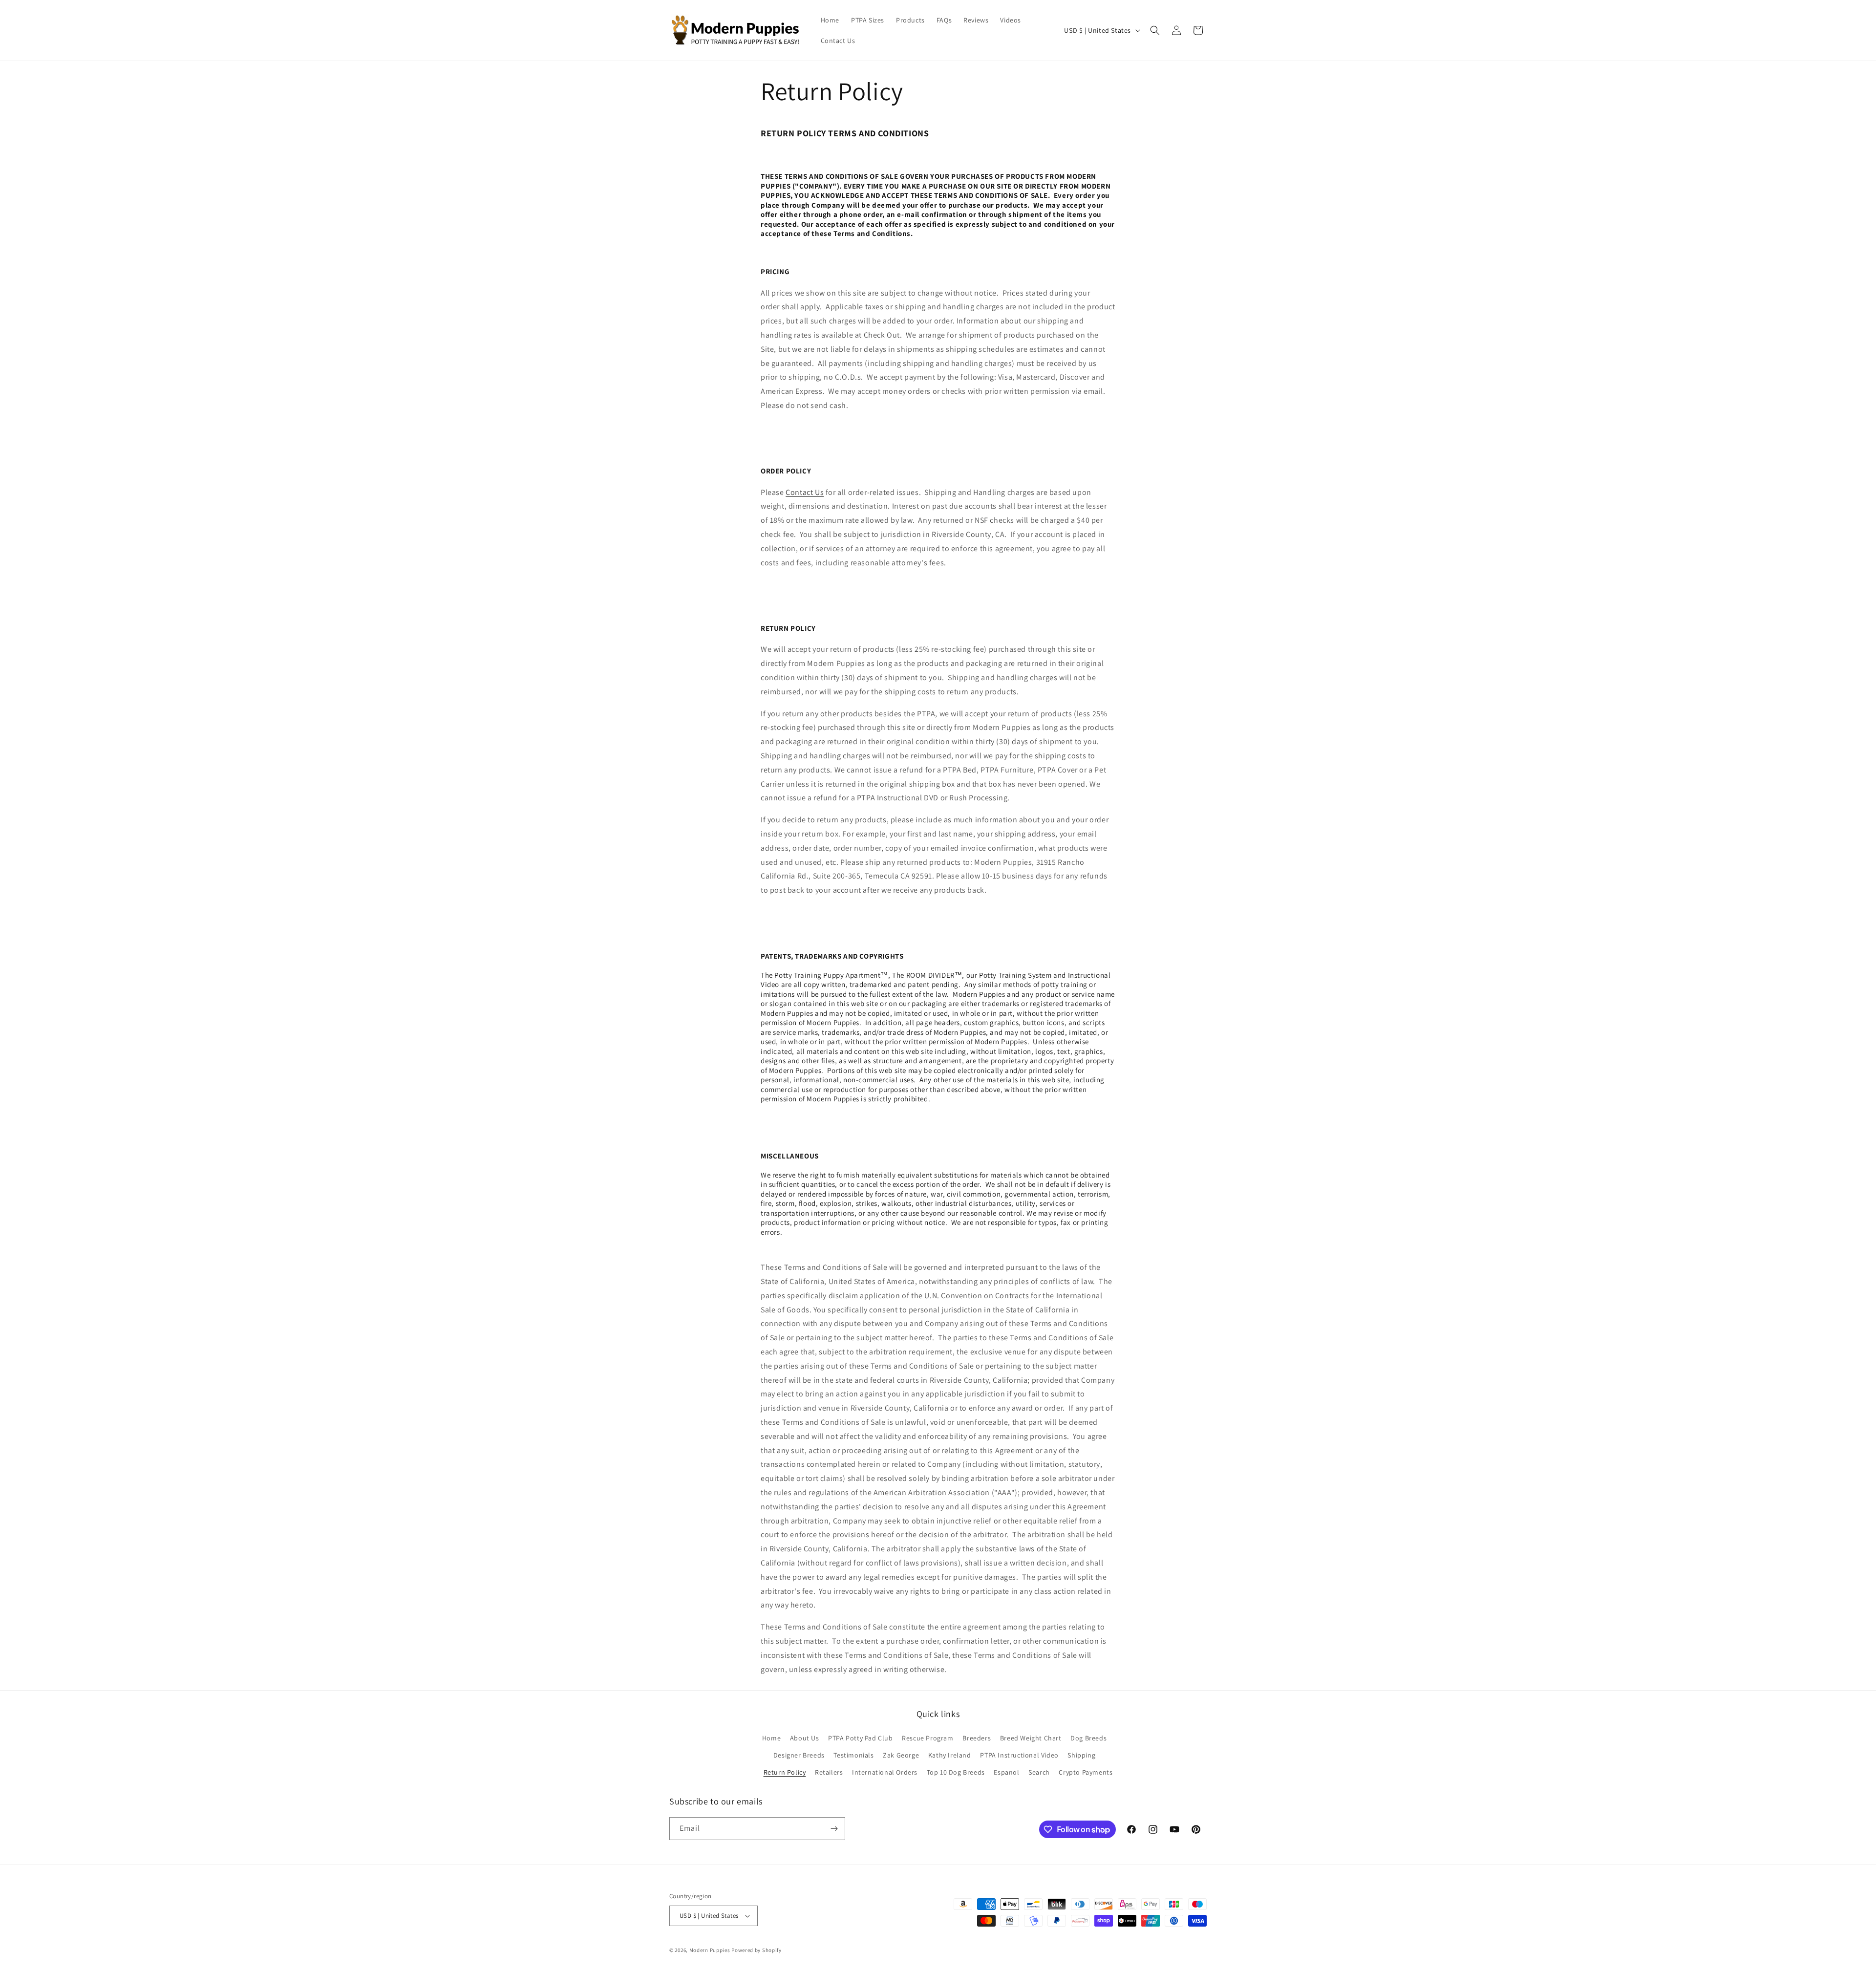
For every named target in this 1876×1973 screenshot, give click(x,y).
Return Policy (785, 1772)
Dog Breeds (1088, 1738)
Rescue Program (927, 1738)
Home (771, 1738)
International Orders (885, 1772)
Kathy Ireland (950, 1755)
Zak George (901, 1755)
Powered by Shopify (757, 1950)
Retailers (829, 1772)
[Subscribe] (834, 1829)
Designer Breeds (799, 1755)
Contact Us (805, 492)
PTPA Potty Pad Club (860, 1738)
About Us (805, 1738)
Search (1039, 1772)
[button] (1155, 30)
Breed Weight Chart (1031, 1738)
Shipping (1081, 1755)
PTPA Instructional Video (1019, 1755)
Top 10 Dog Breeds (956, 1772)
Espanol (1006, 1772)
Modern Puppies (710, 1950)
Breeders (977, 1738)
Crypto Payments (1086, 1772)
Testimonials (853, 1755)
